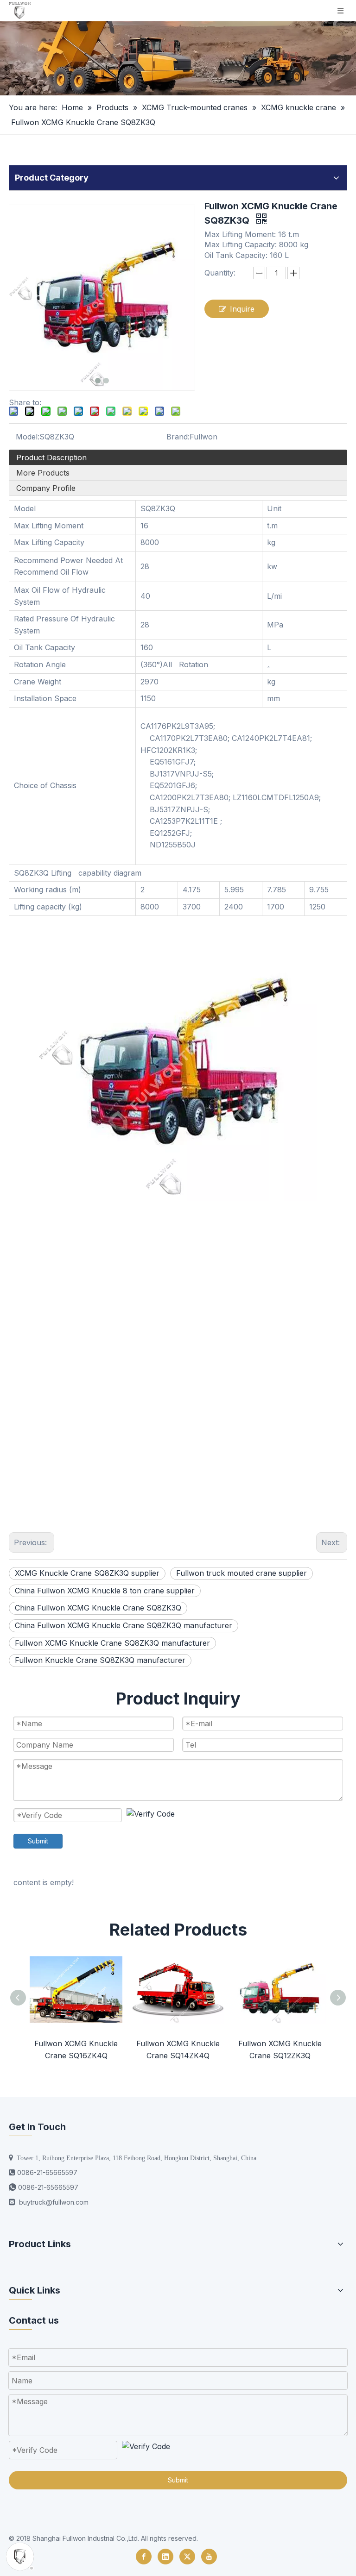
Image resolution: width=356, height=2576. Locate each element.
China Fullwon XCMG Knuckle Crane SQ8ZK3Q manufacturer (124, 1625)
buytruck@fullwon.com (54, 2202)
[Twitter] (187, 2557)
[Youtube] (209, 2557)
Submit (38, 1841)
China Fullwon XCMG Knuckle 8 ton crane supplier (105, 1591)
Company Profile (46, 488)
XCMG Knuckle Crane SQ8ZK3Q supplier (87, 1573)
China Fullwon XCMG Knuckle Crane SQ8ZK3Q (98, 1608)
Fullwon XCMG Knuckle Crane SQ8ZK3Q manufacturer (112, 1643)
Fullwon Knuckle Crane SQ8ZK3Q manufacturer (100, 1660)
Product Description (51, 458)
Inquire (242, 309)
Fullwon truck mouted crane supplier (242, 1573)
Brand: (178, 437)
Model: (28, 437)
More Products (43, 473)
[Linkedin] (165, 2557)
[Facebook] (144, 2557)
